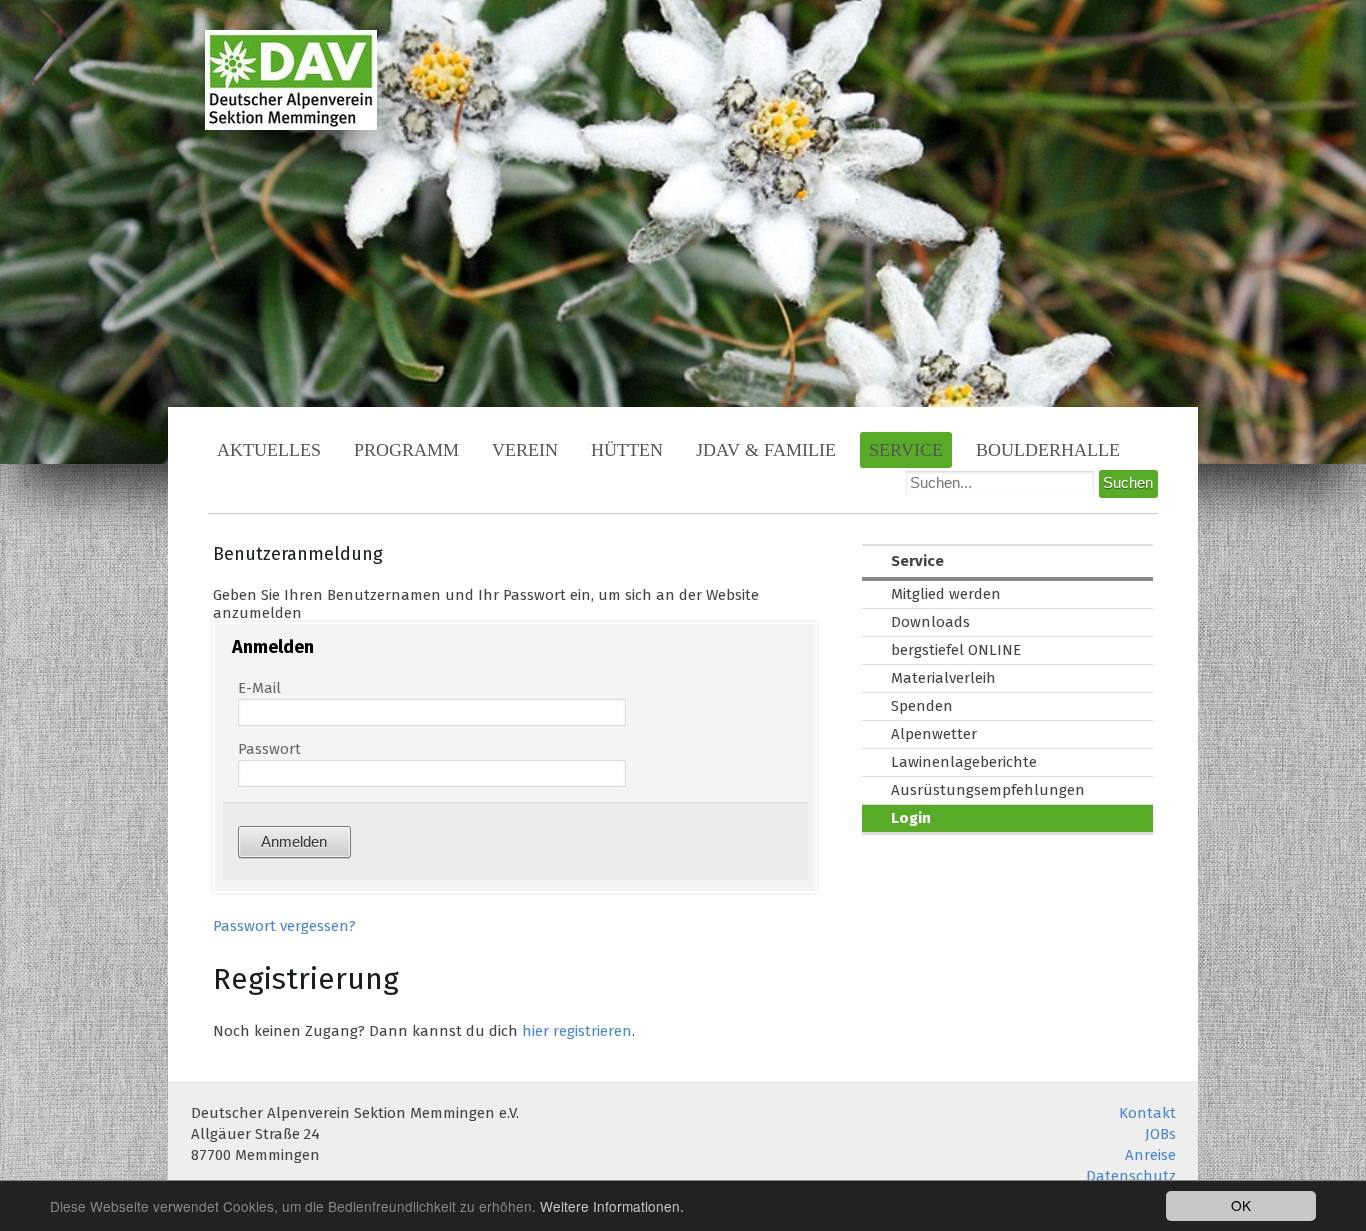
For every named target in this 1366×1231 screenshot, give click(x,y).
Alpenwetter (934, 734)
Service (906, 450)
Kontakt (1147, 1113)
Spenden (922, 706)
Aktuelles (269, 450)
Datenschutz (1131, 1176)
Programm (406, 450)
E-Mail (259, 688)
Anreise (1150, 1155)
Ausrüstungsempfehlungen (988, 790)
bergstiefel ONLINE (956, 650)
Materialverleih (943, 678)
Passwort (269, 749)
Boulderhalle (1048, 450)
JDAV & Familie (766, 450)
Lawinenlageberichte (964, 762)
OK (1241, 1205)
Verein (525, 450)
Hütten (627, 450)
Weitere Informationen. (612, 1206)
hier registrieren (577, 1031)
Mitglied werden (946, 594)
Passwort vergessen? (284, 926)
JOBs (1160, 1134)
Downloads (930, 622)
